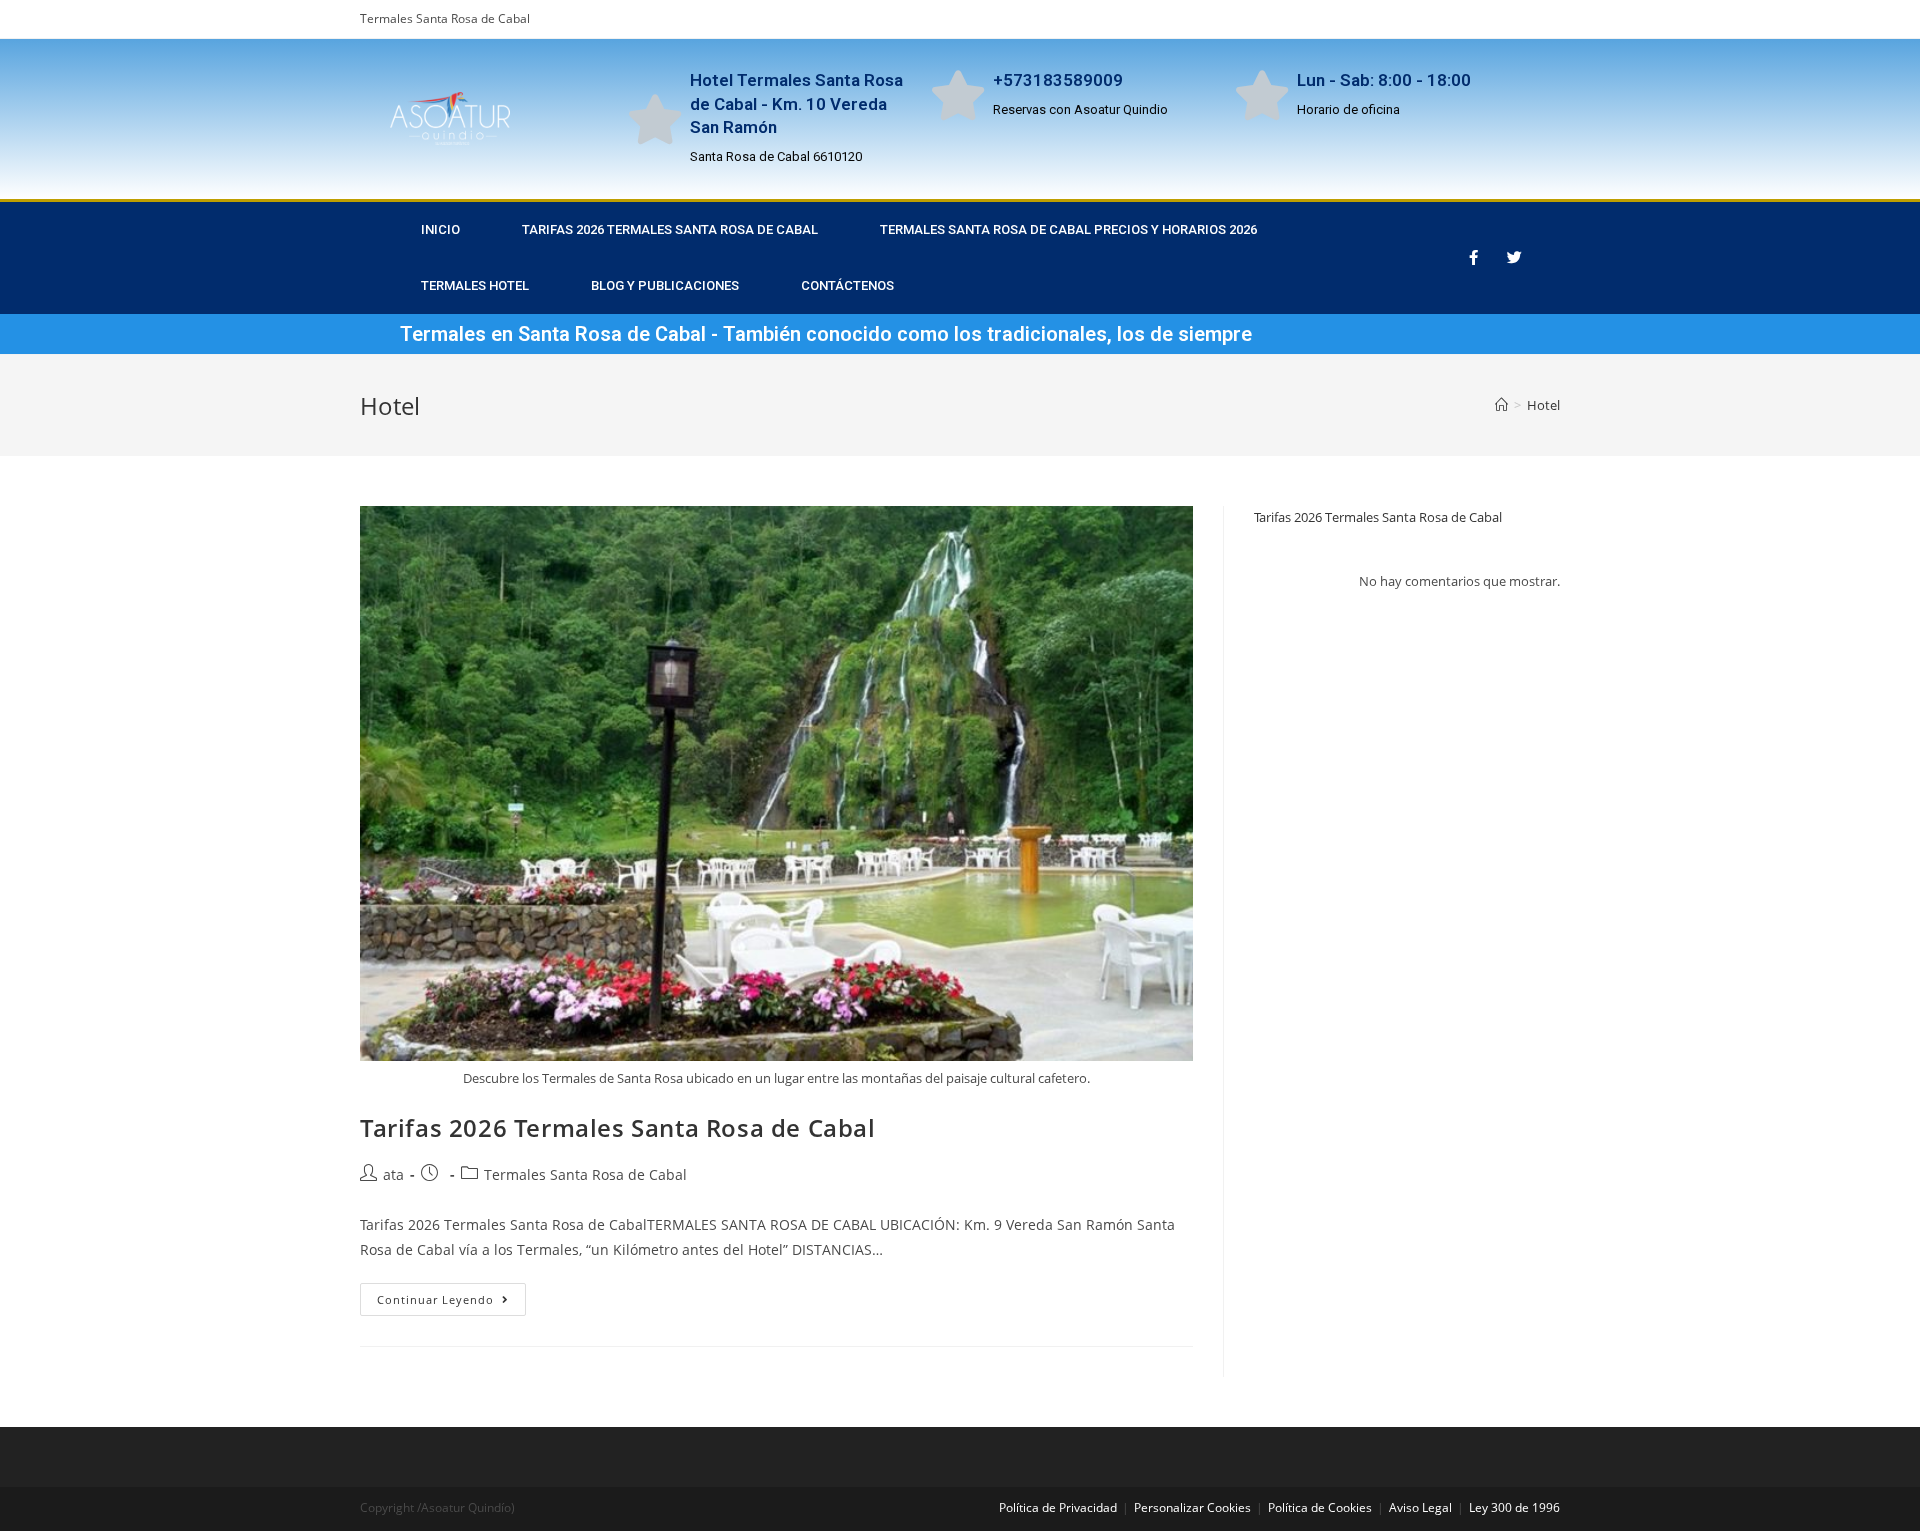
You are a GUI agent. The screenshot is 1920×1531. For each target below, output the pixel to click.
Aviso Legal (1420, 1507)
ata (393, 1174)
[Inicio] (1501, 405)
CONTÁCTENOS (847, 285)
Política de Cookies (1320, 1507)
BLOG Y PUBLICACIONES (665, 285)
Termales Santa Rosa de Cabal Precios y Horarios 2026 (1068, 229)
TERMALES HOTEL (475, 285)
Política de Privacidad (1058, 1507)
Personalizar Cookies (1192, 1507)
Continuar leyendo (451, 1295)
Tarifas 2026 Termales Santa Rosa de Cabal (618, 1127)
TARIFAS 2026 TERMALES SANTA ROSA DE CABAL (670, 229)
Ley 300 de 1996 (1514, 1507)
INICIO (440, 229)
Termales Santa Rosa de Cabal (585, 1174)
